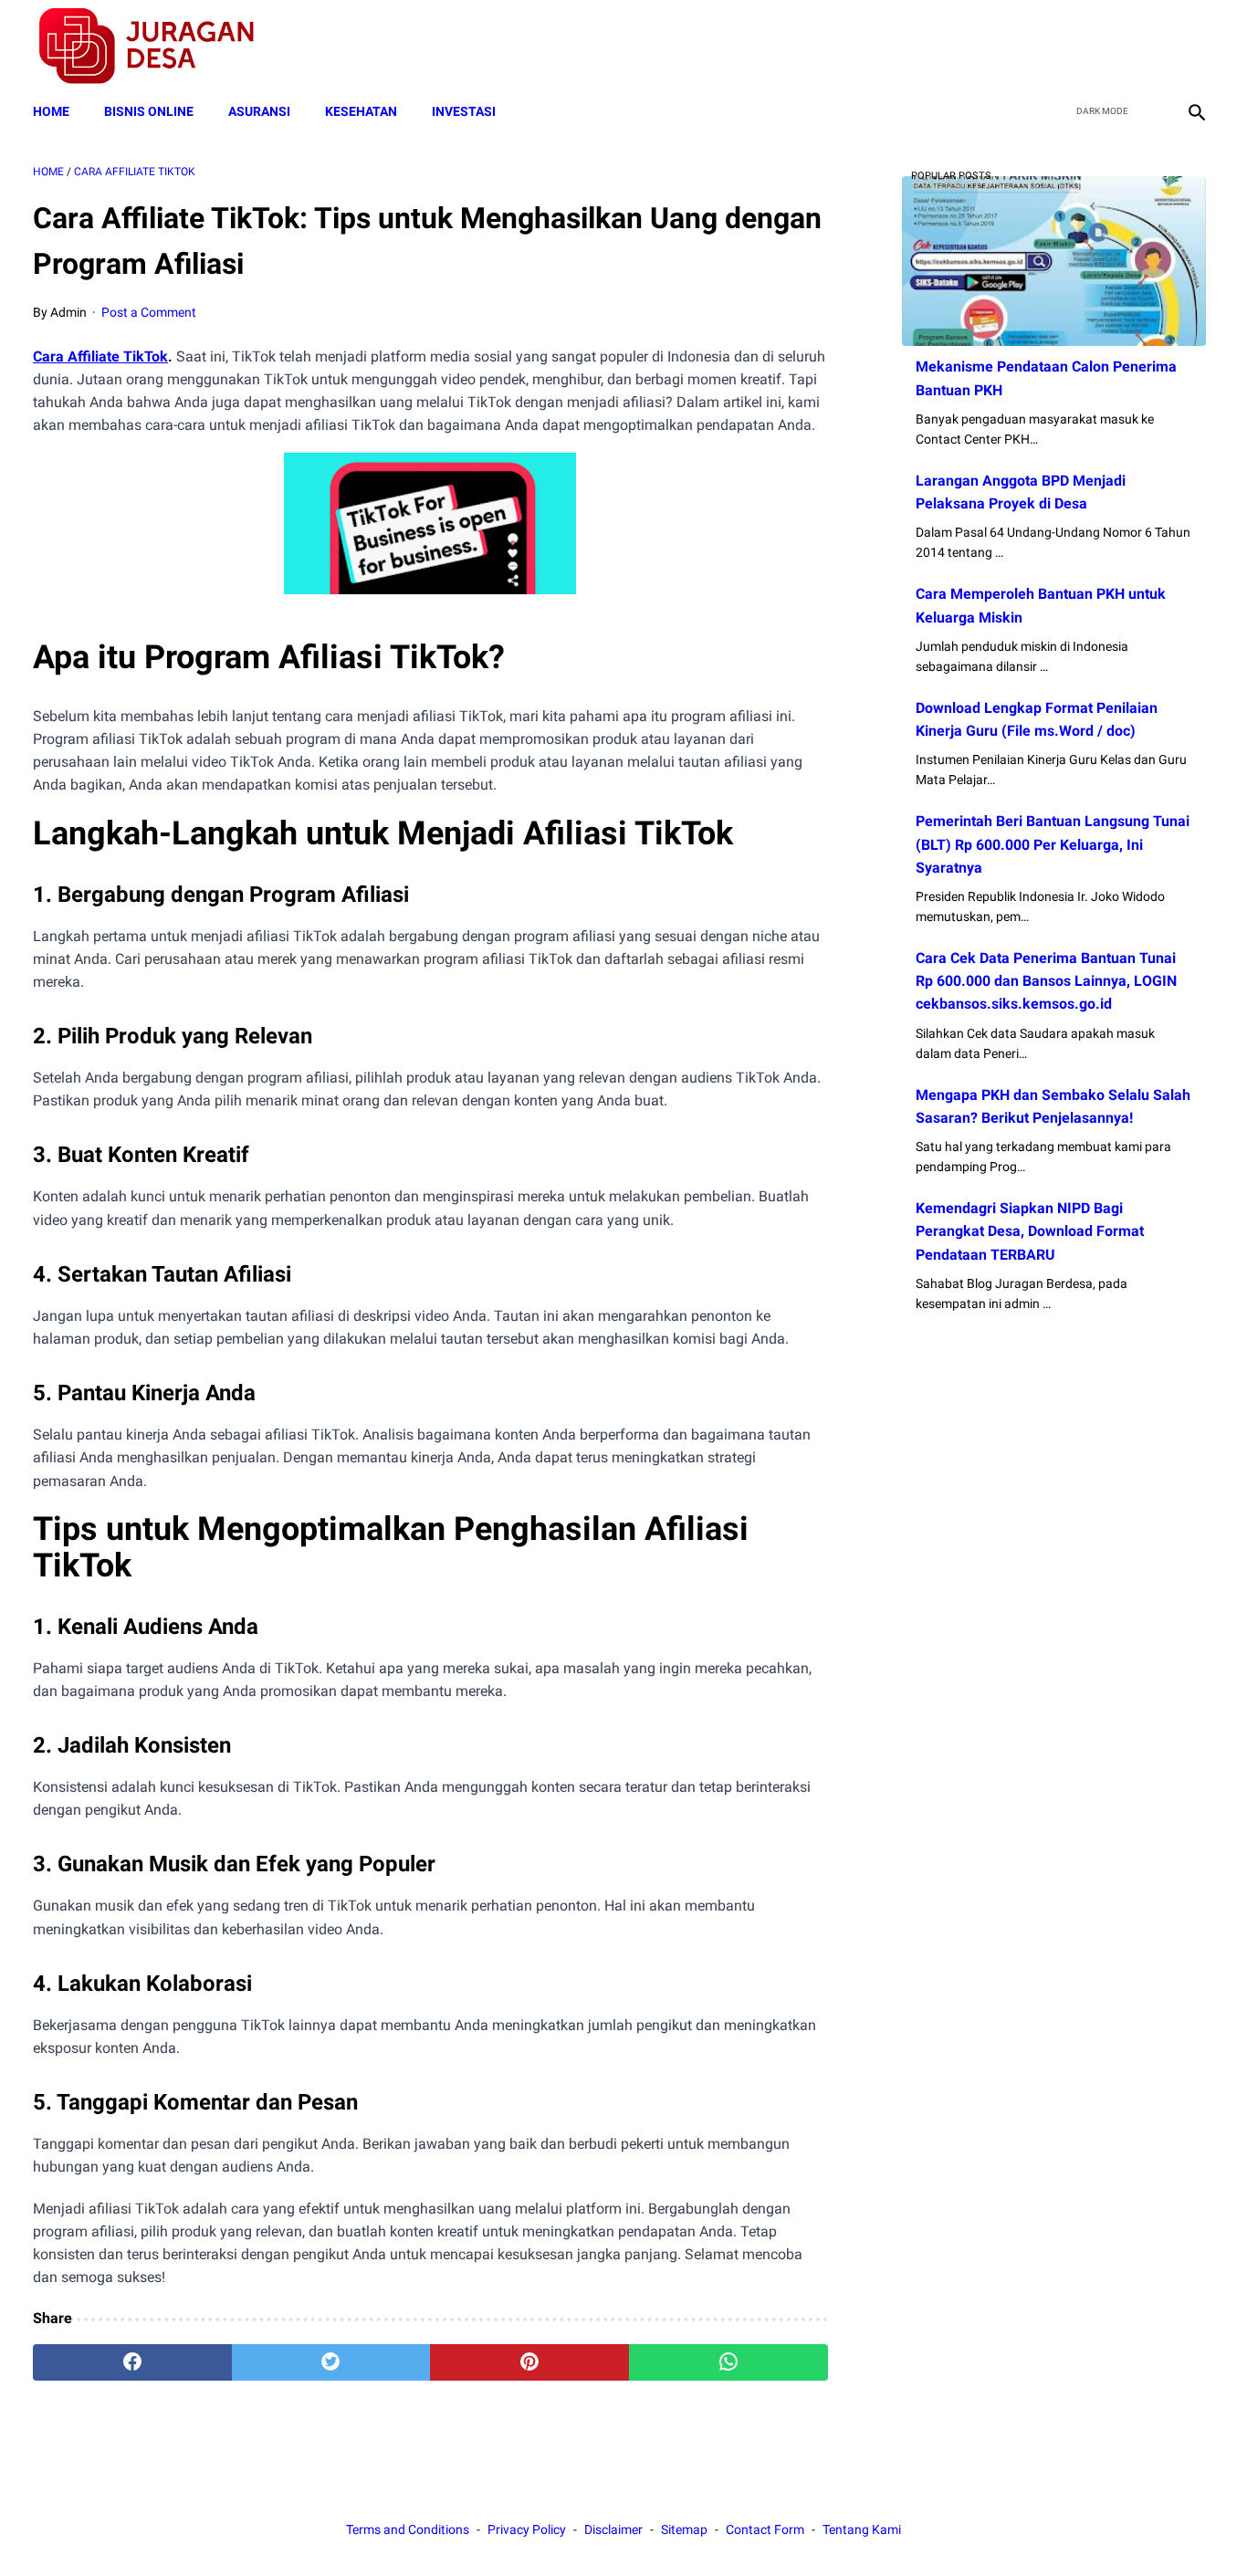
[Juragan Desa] (158, 46)
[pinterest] (529, 2362)
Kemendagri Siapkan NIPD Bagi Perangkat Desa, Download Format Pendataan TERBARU (1030, 1231)
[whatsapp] (728, 2362)
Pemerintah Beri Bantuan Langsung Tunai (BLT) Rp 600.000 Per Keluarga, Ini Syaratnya (1053, 844)
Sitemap (684, 2529)
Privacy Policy (527, 2529)
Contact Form (765, 2529)
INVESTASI (464, 111)
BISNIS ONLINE (149, 111)
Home (51, 111)
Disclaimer (613, 2529)
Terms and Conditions (408, 2529)
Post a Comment (149, 312)
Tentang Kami (862, 2529)
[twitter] (1109, 47)
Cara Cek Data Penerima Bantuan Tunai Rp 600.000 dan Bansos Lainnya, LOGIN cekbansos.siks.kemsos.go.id (1046, 981)
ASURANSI (259, 111)
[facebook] (1066, 47)
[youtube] (1152, 47)
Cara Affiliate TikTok (100, 356)
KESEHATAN (361, 111)
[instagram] (1195, 47)
